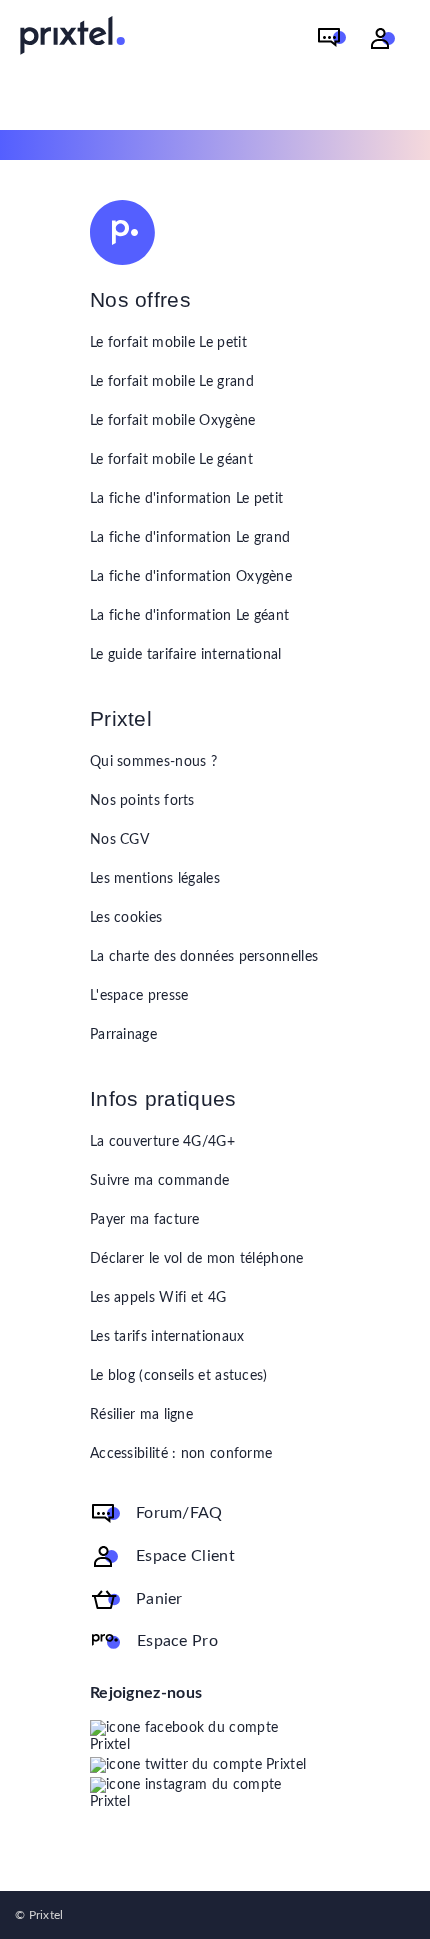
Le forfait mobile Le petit (168, 343)
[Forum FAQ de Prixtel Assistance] (332, 38)
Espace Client (185, 1556)
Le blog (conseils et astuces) (179, 1376)
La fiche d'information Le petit (186, 499)
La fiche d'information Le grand (190, 538)
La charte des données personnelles (204, 957)
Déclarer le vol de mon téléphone (197, 1259)
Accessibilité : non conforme (181, 1454)
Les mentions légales (155, 879)
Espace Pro (177, 1641)
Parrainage (123, 1035)
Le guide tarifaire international (186, 655)
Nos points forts (142, 801)
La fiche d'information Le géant (189, 616)
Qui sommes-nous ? (153, 762)
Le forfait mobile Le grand (172, 382)
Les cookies (126, 918)
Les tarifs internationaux (167, 1337)
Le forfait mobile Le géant (171, 460)
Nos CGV (119, 840)
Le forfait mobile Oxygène (173, 421)
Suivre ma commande (159, 1181)
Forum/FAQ (179, 1513)
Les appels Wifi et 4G (158, 1298)
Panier (159, 1599)
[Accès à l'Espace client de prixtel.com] (383, 38)
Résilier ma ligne (141, 1415)
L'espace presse (139, 996)
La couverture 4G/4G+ (162, 1142)
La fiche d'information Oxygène (191, 577)
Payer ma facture (145, 1220)
